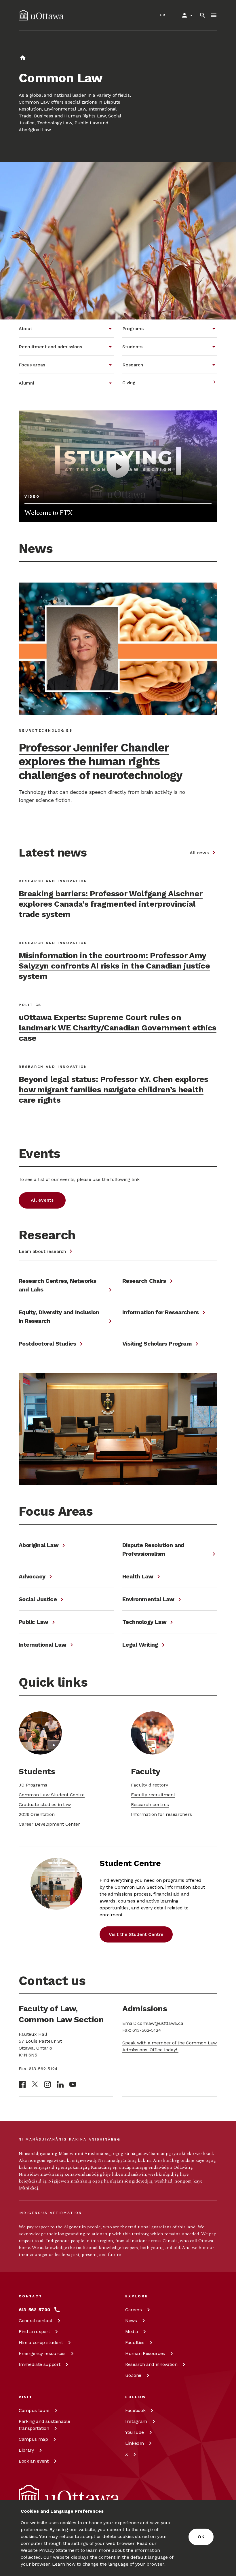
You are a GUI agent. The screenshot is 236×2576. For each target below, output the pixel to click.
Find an (34, 2331)
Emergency (42, 2353)
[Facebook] (22, 2084)
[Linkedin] (60, 2084)
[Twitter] (35, 2084)
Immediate (39, 2364)
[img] (41, 15)
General (36, 2321)
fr (163, 15)
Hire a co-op (41, 2342)
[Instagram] (47, 2084)
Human (145, 2353)
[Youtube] (73, 2084)
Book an (34, 2461)
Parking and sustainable (44, 2425)
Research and (151, 2364)
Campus (34, 2410)
